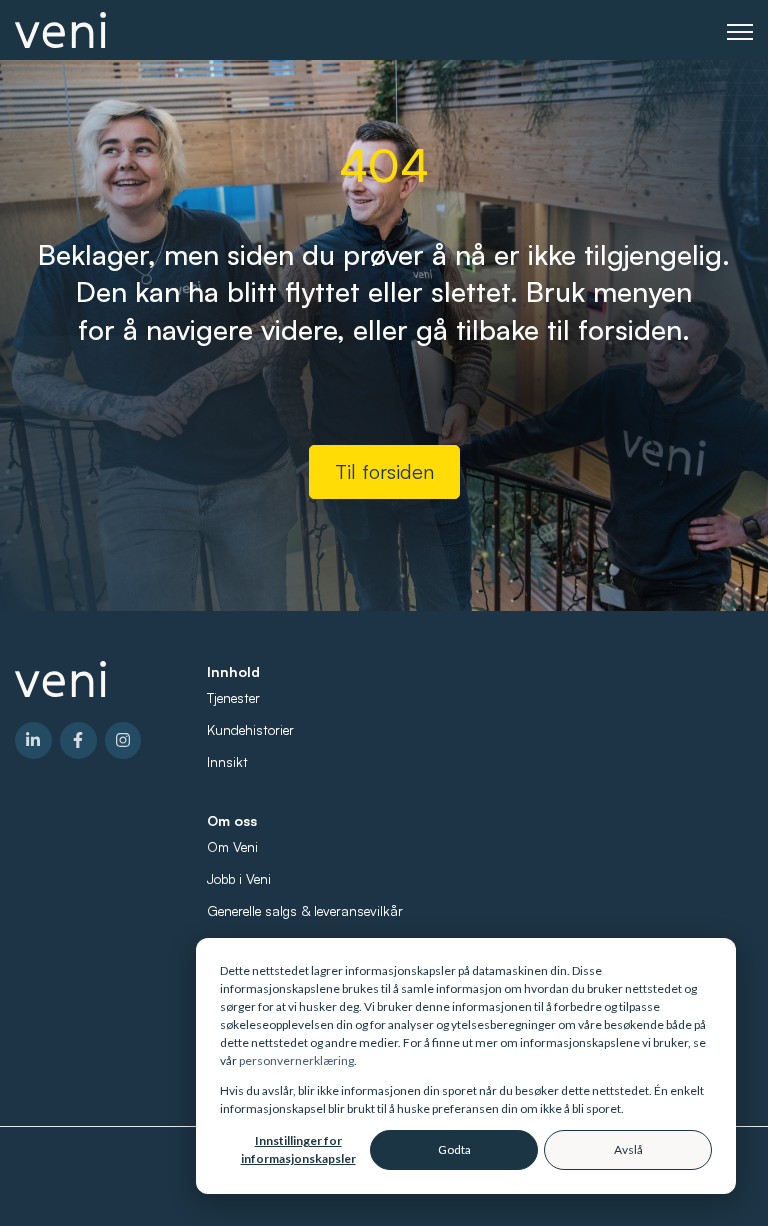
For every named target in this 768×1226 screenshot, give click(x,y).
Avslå (628, 1149)
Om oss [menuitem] (232, 820)
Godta (454, 1149)
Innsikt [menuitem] (227, 761)
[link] (60, 27)
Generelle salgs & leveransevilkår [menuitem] (305, 910)
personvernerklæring (296, 1060)
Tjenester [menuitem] (233, 697)
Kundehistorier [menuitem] (250, 729)
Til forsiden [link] (384, 471)
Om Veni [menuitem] (232, 846)
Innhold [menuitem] (233, 671)
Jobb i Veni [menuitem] (239, 878)
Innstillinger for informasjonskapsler (298, 1149)
